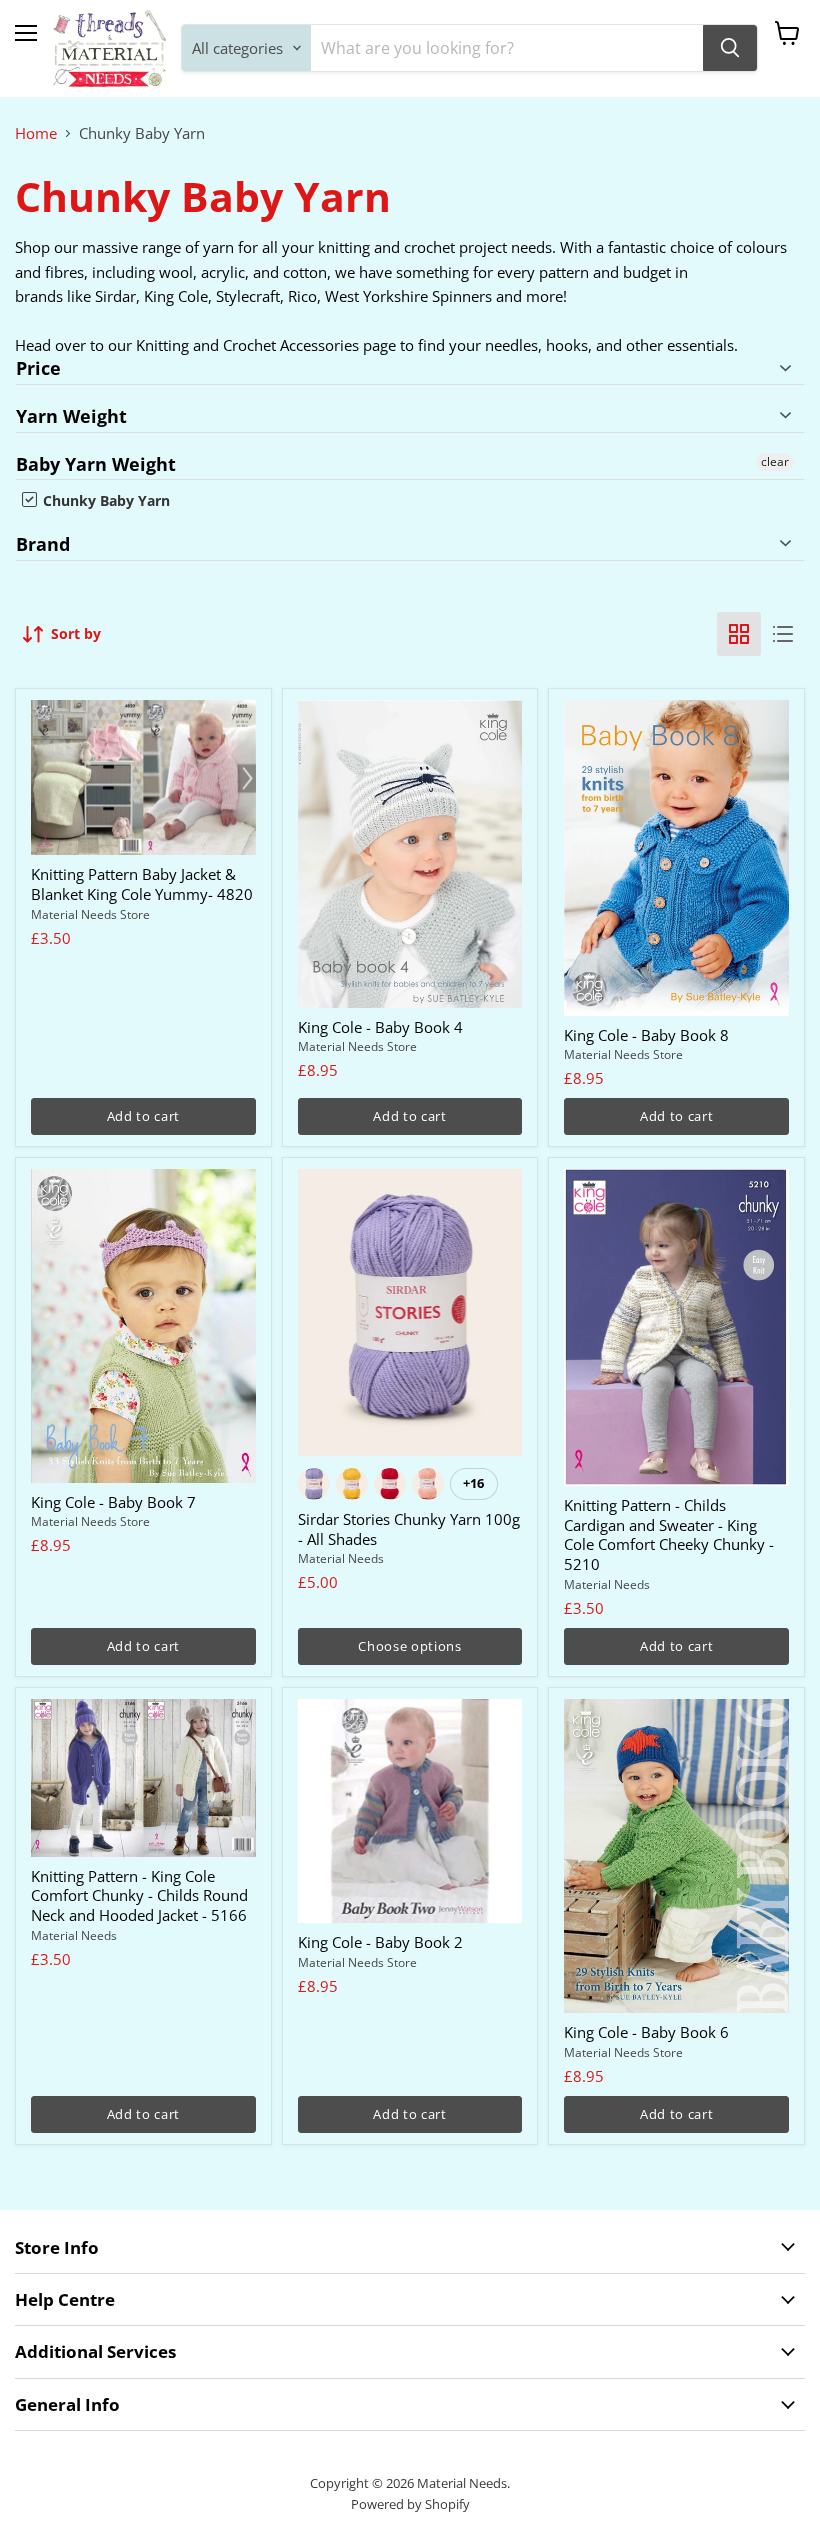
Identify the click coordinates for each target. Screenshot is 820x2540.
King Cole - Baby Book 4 (380, 1027)
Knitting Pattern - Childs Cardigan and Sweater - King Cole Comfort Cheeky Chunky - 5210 (669, 1534)
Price (38, 369)
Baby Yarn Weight (96, 464)
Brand (43, 544)
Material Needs (341, 1558)
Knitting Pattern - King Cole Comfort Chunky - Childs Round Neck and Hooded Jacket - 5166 (139, 1895)
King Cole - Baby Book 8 (646, 1035)
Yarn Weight (71, 416)
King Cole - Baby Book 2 (380, 1942)
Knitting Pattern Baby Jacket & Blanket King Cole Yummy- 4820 (142, 884)
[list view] (783, 634)
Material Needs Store (90, 914)
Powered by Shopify (410, 2504)
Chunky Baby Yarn (104, 500)
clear (775, 461)
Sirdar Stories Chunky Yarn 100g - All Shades (409, 1529)
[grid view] (739, 634)
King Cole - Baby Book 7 (113, 1502)
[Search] (730, 48)
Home (36, 133)
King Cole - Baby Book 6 (646, 2032)
